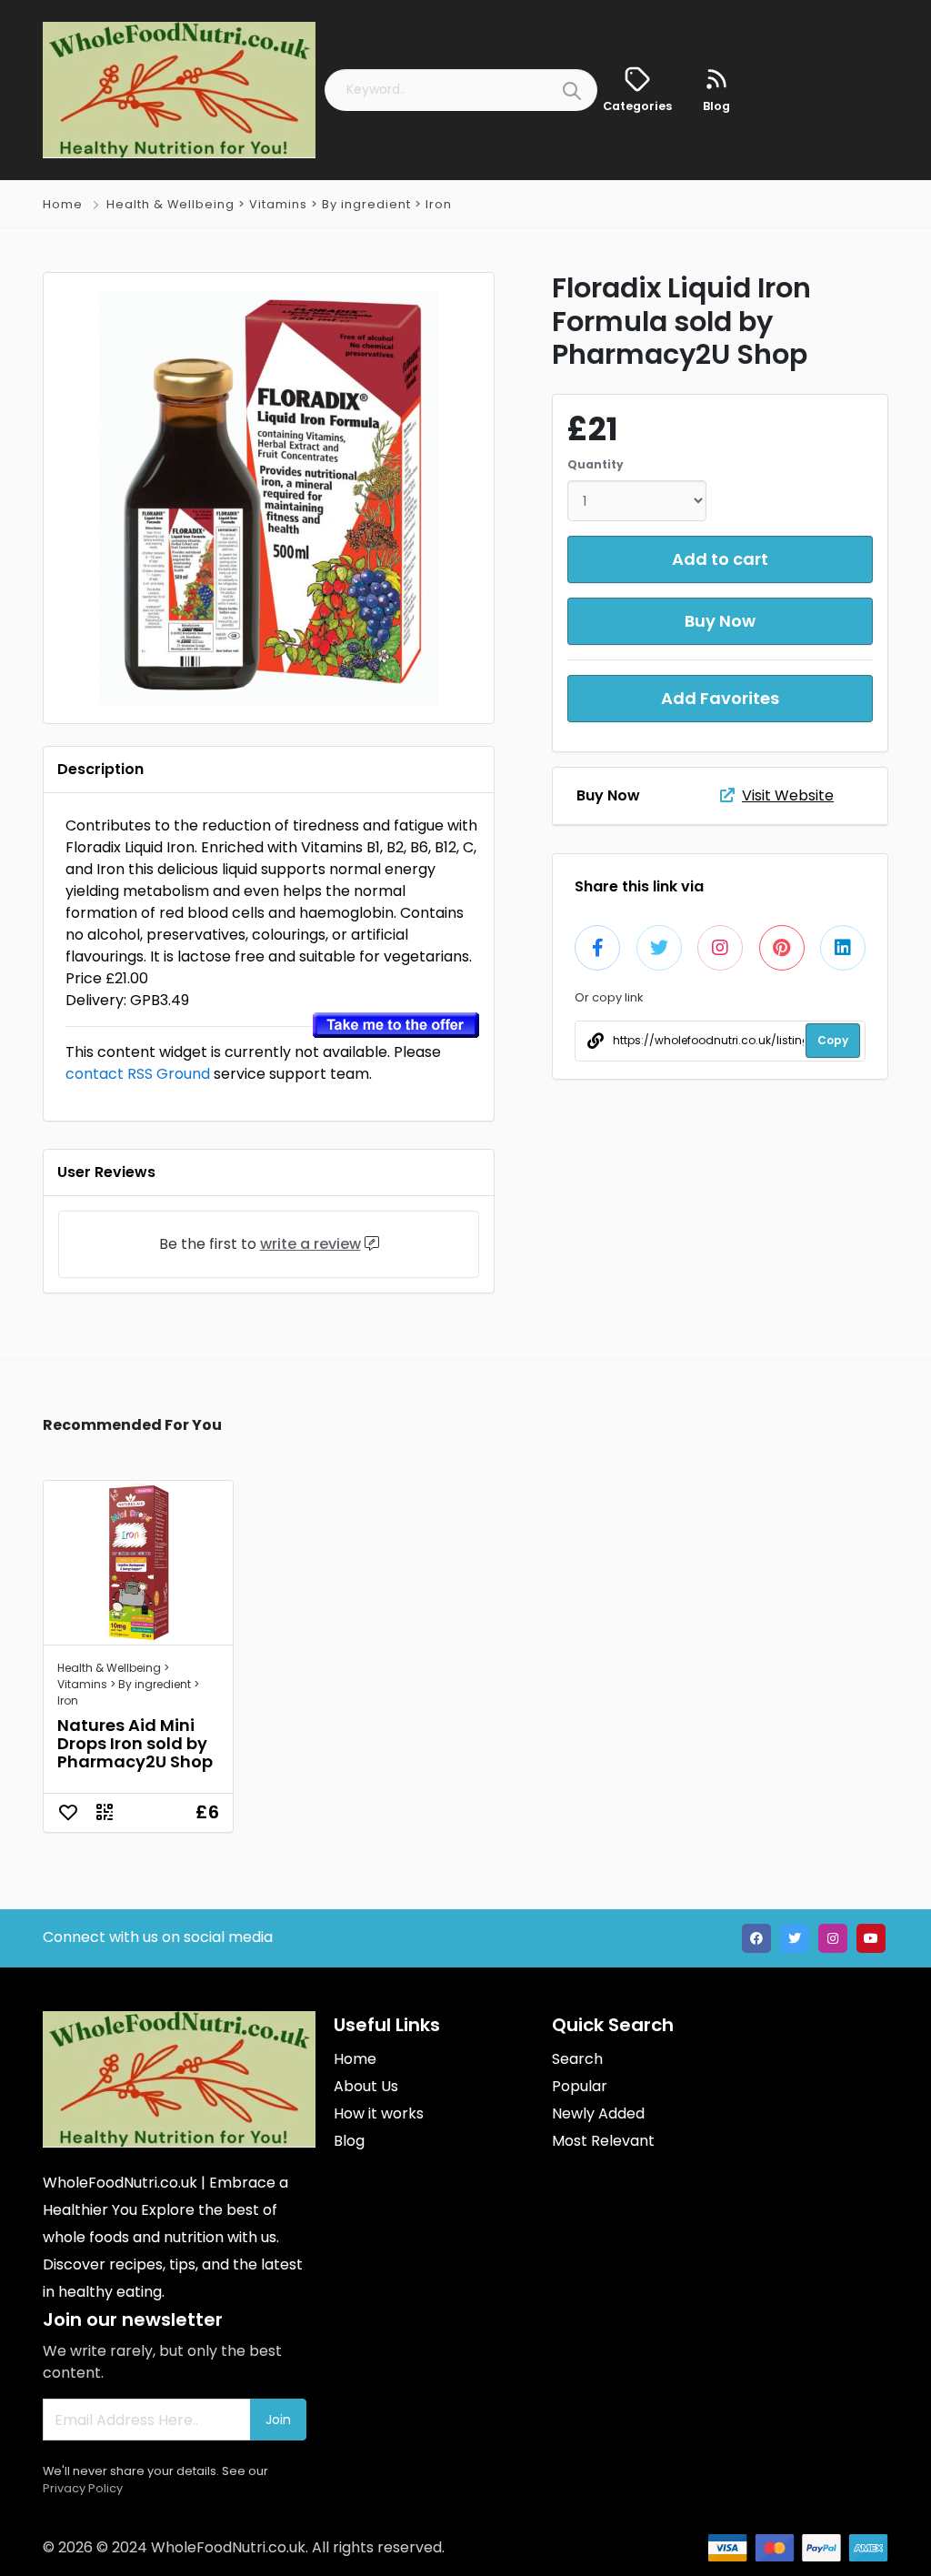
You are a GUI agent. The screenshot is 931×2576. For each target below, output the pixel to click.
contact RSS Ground (138, 1074)
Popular (580, 2086)
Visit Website (788, 795)
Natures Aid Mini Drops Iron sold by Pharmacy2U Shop (135, 1743)
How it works (379, 2113)
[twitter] (795, 1938)
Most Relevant (603, 2141)
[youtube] (871, 1938)
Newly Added (598, 2113)
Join (278, 2420)
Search (577, 2059)
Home (63, 204)
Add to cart (720, 559)
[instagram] (833, 1938)
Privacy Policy (83, 2488)
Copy (833, 1040)
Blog (349, 2141)
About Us (366, 2086)
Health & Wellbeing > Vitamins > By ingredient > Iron (279, 204)
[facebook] (756, 1938)
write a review (310, 1244)
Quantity (596, 464)
